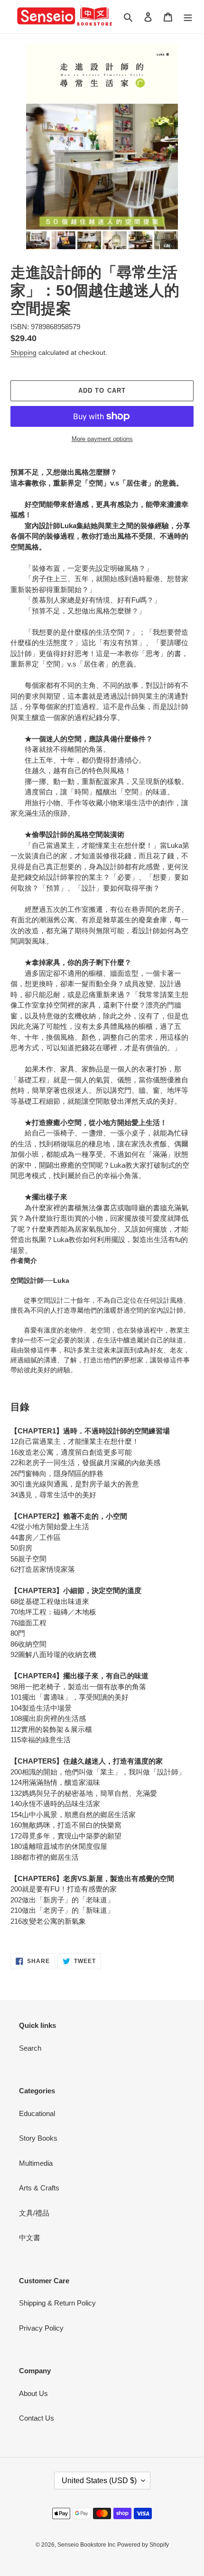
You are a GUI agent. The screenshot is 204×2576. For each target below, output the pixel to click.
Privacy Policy (41, 2328)
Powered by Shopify (143, 2545)
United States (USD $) (99, 2481)
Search (30, 2048)
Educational (37, 2113)
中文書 (30, 2238)
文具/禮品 (34, 2213)
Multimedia (36, 2163)
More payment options (102, 439)
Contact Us (37, 2418)
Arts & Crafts (39, 2188)
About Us (33, 2393)
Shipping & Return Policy (57, 2303)
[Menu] (188, 17)
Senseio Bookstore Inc (86, 2545)
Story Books (38, 2138)
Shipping (23, 352)
